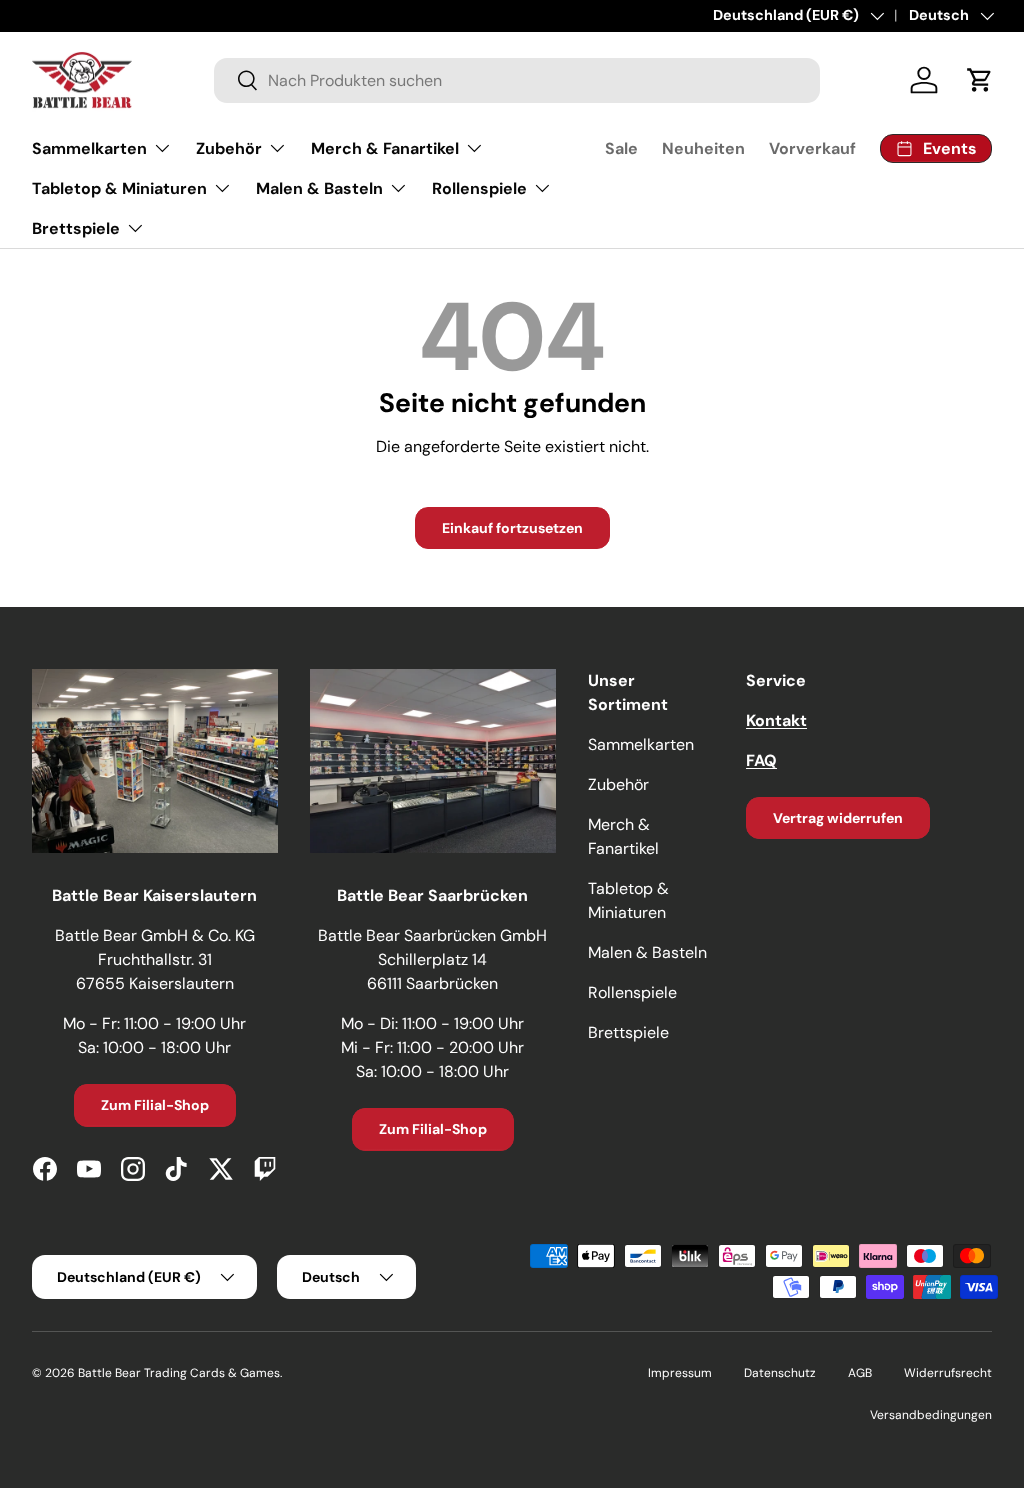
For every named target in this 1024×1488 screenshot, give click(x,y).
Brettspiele (628, 1032)
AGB (860, 1373)
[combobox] (517, 80)
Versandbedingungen (931, 1415)
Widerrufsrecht (948, 1373)
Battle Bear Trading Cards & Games (179, 1373)
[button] (980, 80)
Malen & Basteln (647, 952)
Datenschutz (780, 1373)
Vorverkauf (812, 148)
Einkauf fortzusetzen (512, 528)
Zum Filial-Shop (155, 1105)
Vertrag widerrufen (838, 818)
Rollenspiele (632, 992)
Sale (621, 148)
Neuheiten (703, 148)
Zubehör (618, 784)
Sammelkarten (641, 744)
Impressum (680, 1373)
